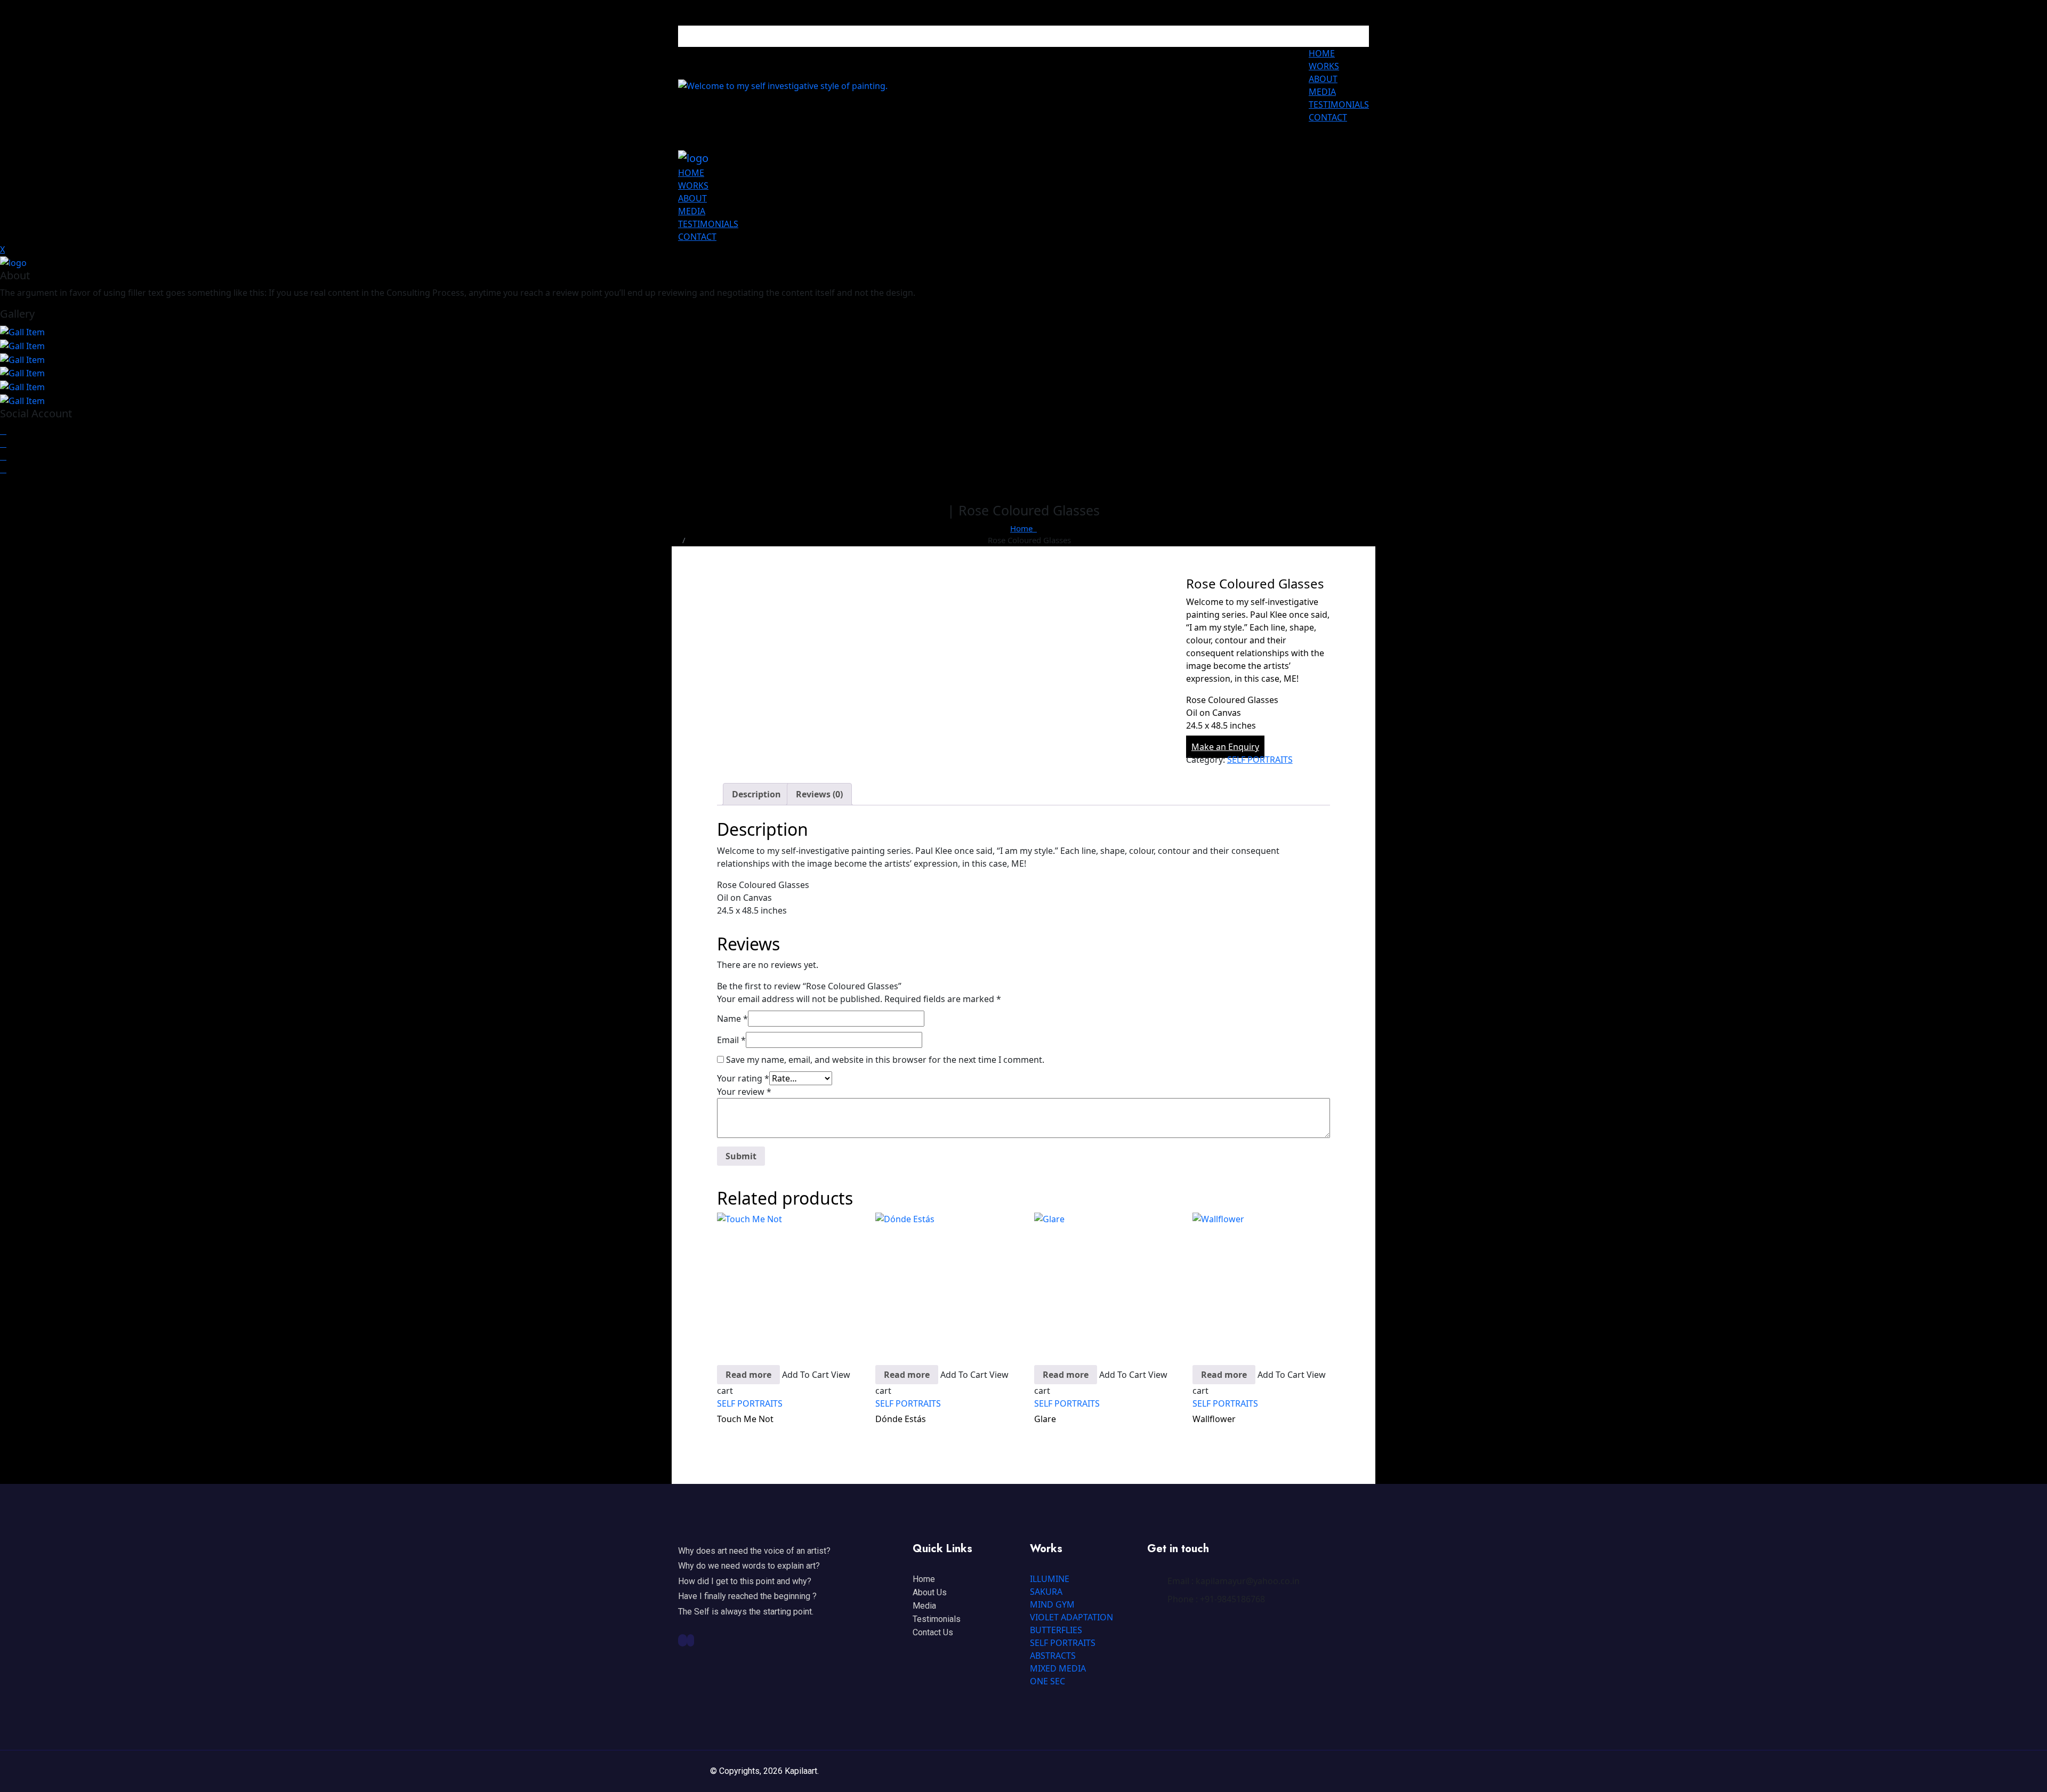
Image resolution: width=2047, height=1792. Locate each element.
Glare (1045, 1419)
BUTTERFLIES (1056, 1630)
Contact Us (933, 1632)
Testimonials (937, 1619)
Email (731, 1040)
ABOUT (1323, 79)
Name (732, 1019)
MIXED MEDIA (1058, 1668)
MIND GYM (1052, 1604)
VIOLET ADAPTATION (1071, 1617)
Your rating (743, 1078)
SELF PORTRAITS (1260, 760)
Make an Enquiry (1225, 747)
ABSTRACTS (1053, 1656)
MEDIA (1322, 92)
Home (1023, 528)
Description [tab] (756, 794)
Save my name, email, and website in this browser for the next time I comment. (885, 1060)
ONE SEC (1047, 1681)
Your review (744, 1092)
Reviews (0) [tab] (819, 794)
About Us (930, 1592)
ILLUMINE (1050, 1579)
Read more (748, 1375)
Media (924, 1606)
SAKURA (1046, 1592)
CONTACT (1328, 117)
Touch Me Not (745, 1419)
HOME (1322, 53)
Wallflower (1214, 1419)
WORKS (1324, 66)
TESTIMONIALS (1339, 104)
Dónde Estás (901, 1419)
